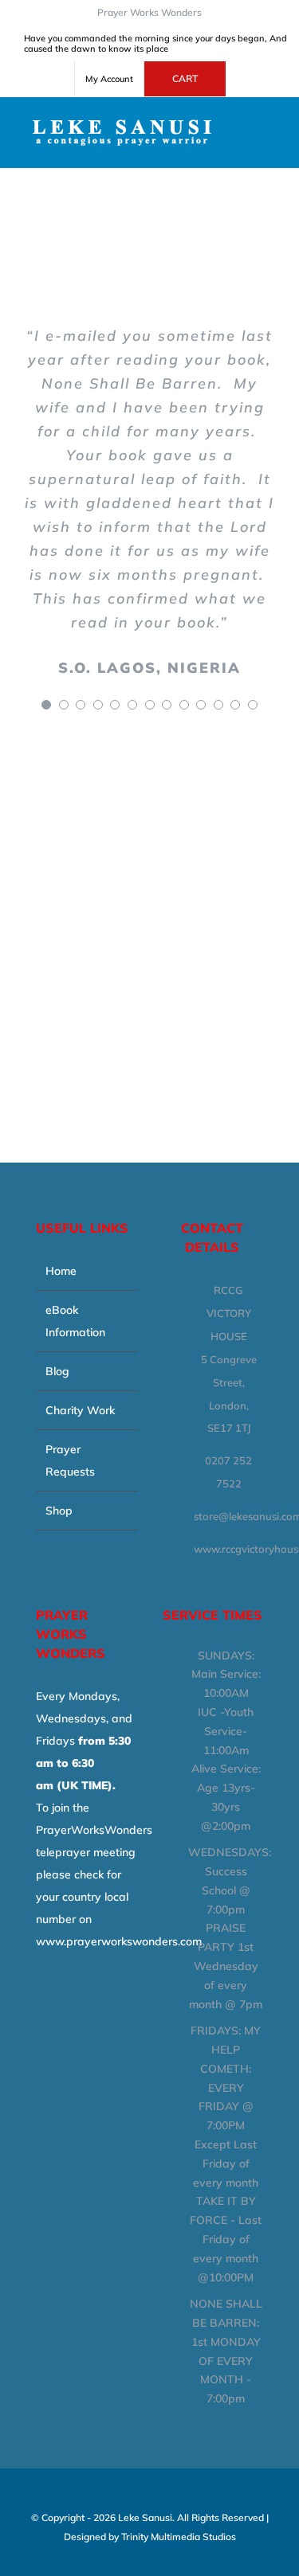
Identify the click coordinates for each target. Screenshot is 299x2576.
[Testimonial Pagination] (46, 705)
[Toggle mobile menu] (269, 121)
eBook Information (75, 1321)
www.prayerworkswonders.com (119, 1941)
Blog (57, 1371)
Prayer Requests (70, 1460)
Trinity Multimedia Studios (179, 2537)
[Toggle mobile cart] (269, 138)
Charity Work (80, 1410)
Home (61, 1271)
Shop (59, 1511)
